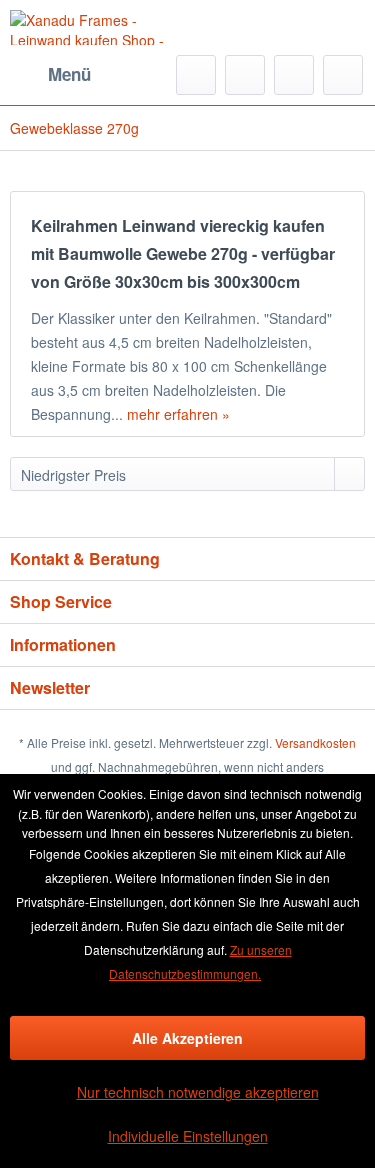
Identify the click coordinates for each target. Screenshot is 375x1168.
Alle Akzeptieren (187, 1038)
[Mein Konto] (294, 75)
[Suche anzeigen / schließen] (196, 75)
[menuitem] (50, 75)
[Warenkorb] (343, 75)
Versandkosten (315, 742)
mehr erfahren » (178, 414)
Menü (69, 74)
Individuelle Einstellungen (188, 1136)
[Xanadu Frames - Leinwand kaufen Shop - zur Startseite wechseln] (99, 27)
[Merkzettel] (245, 75)
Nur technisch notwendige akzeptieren (198, 1092)
